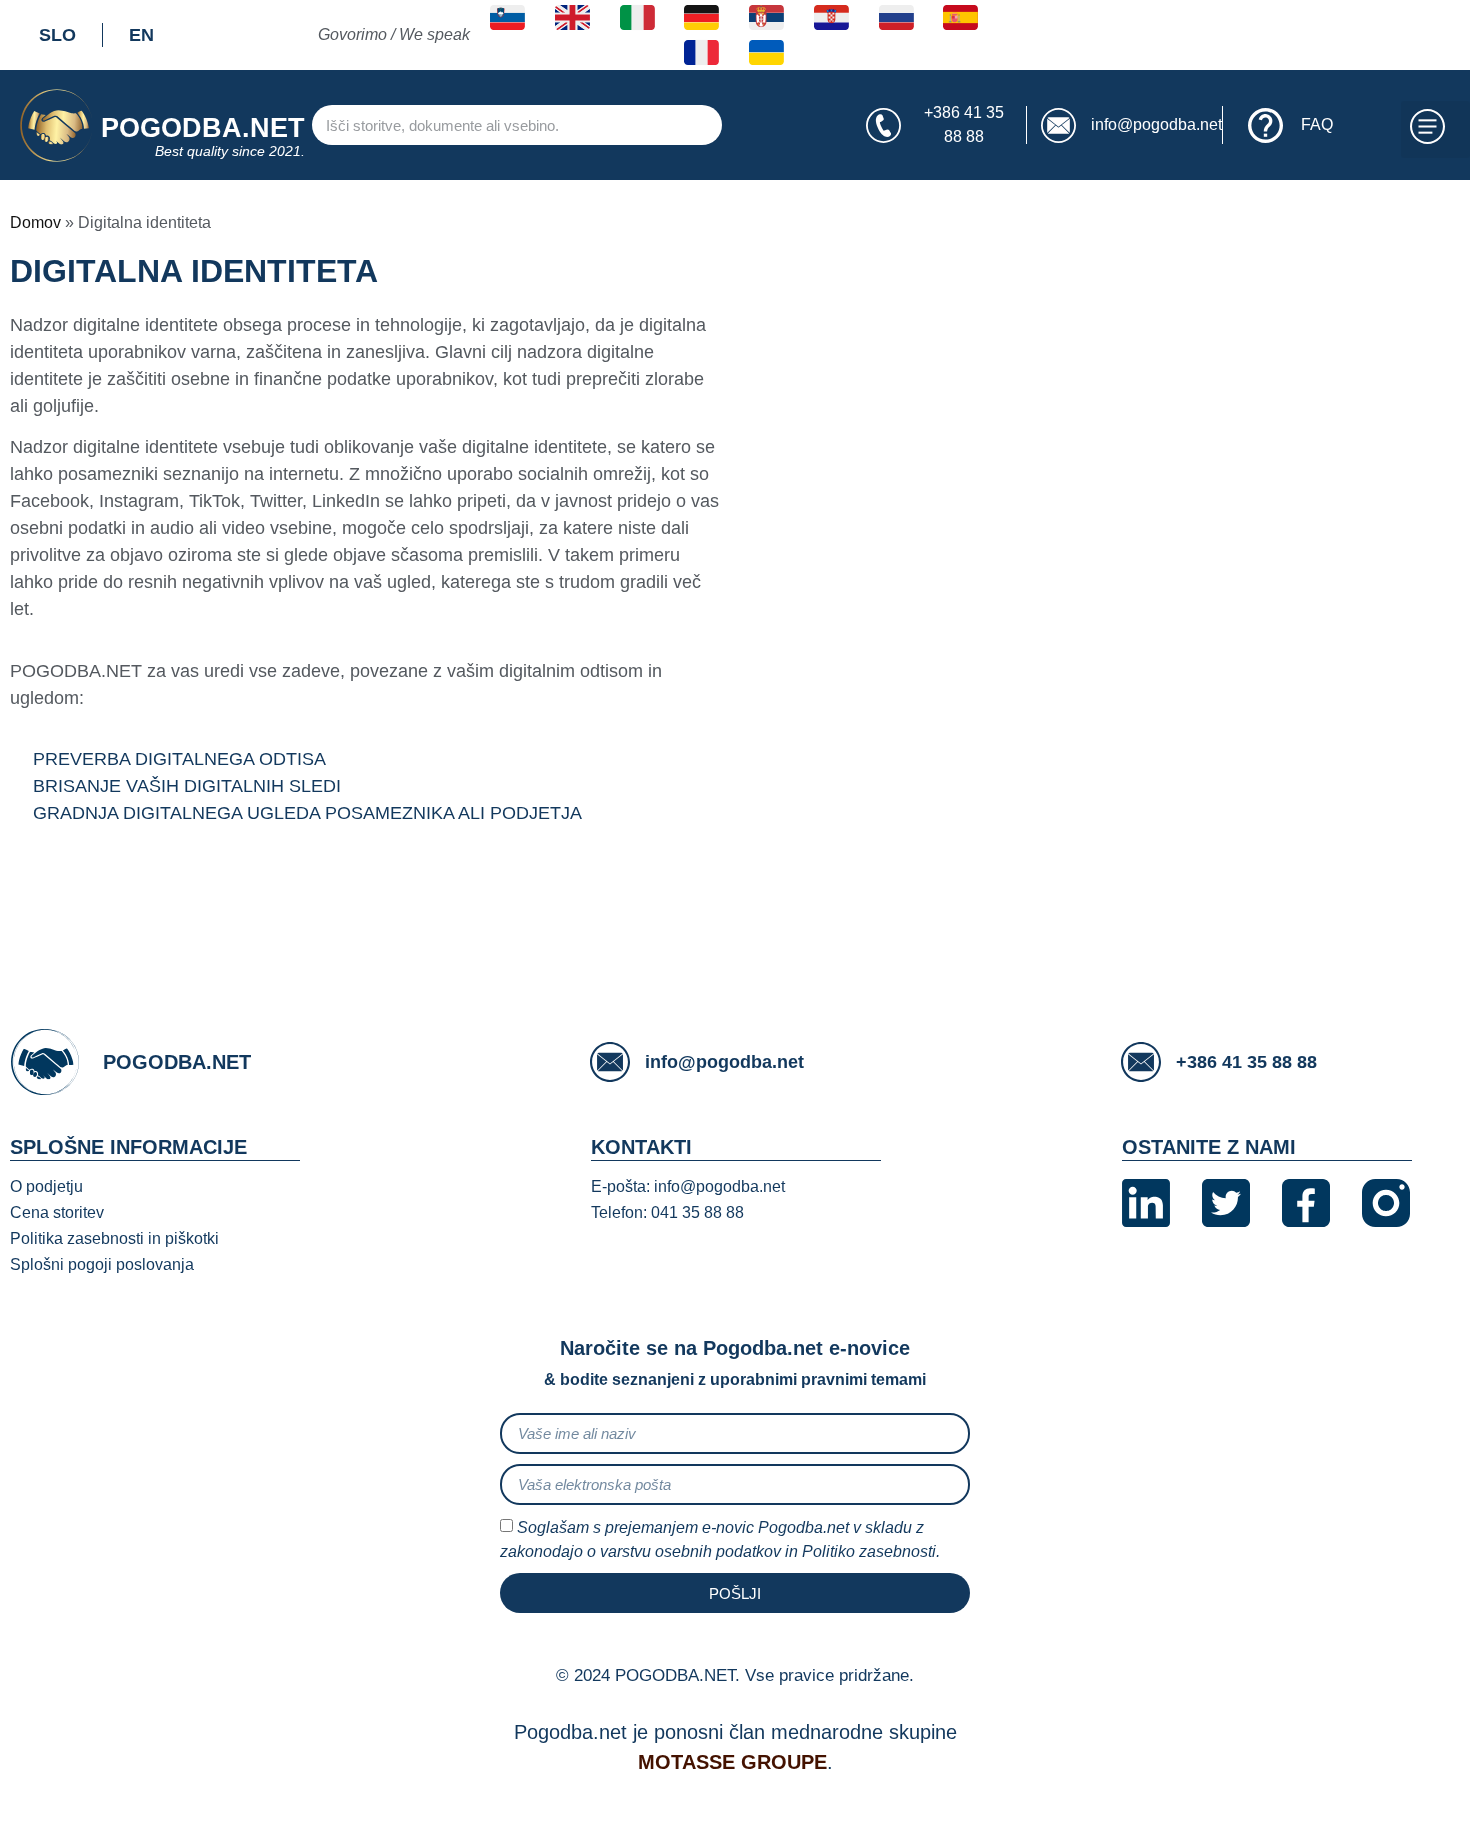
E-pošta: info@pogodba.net (688, 1186)
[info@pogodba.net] (1058, 125)
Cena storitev (57, 1212)
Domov (35, 222)
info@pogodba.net (1156, 124)
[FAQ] (1265, 125)
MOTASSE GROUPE (732, 1762)
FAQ (1317, 124)
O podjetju (46, 1186)
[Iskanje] (752, 125)
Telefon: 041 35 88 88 (667, 1212)
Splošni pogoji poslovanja (102, 1264)
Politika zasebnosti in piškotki (114, 1238)
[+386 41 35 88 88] (883, 125)
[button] (1435, 130)
